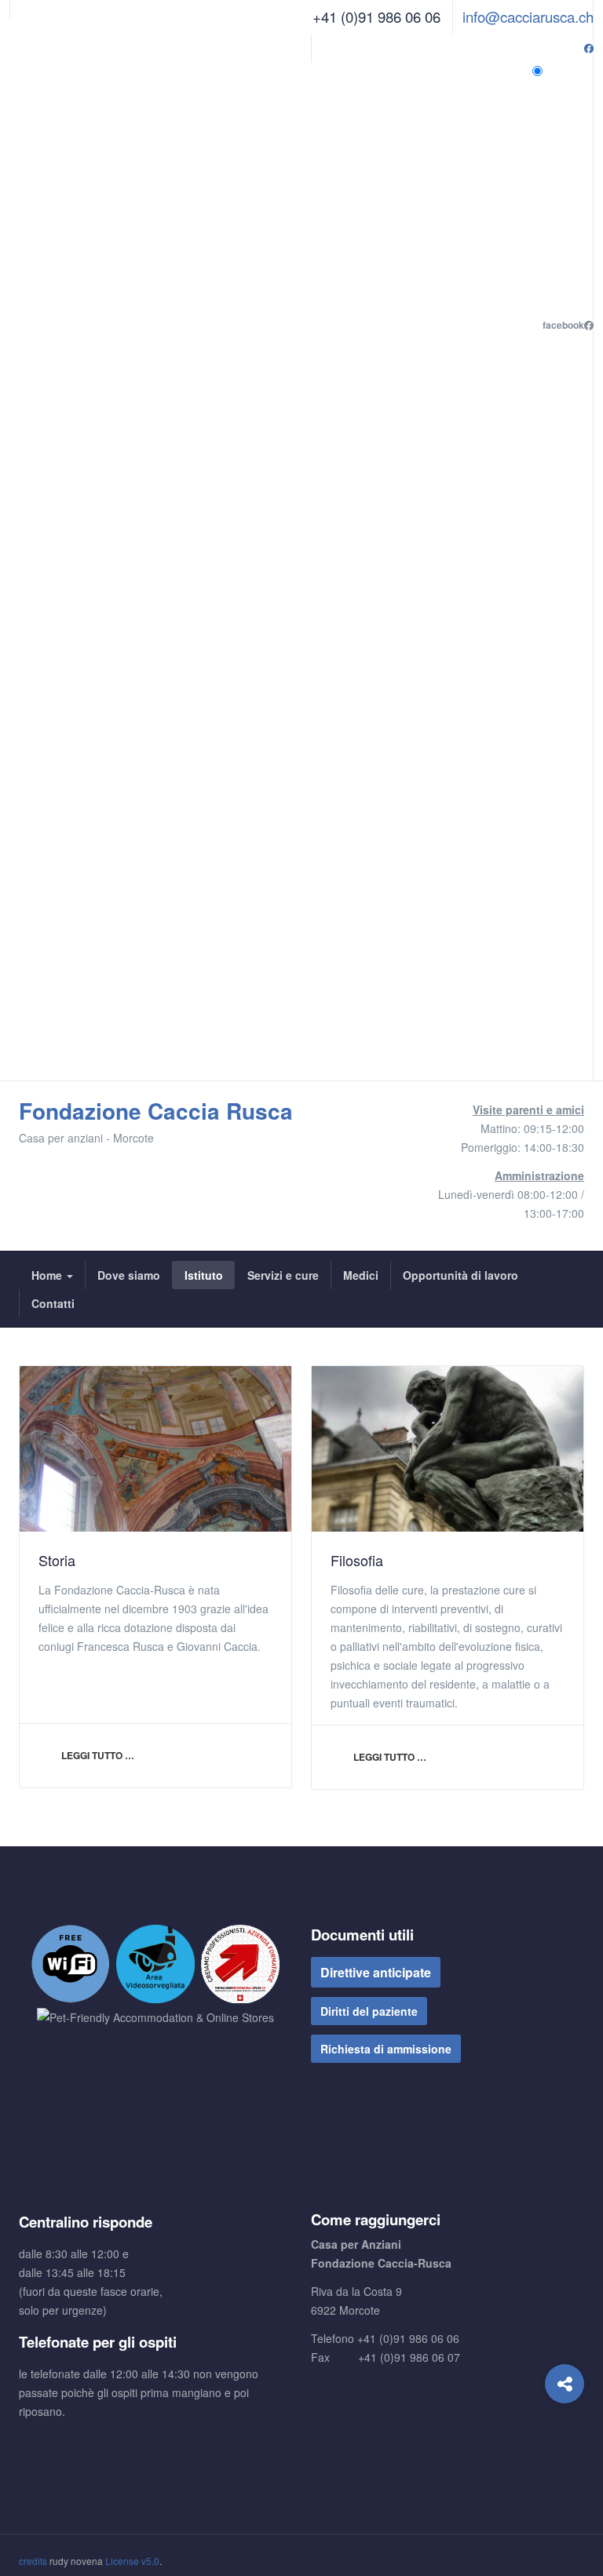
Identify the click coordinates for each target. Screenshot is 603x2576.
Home (48, 1275)
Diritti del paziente (369, 2011)
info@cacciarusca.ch (528, 16)
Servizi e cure (283, 1275)
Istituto (204, 1275)
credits (33, 2561)
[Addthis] (565, 2384)
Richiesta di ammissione (386, 2049)
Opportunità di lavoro (460, 1275)
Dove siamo (129, 1275)
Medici (361, 1275)
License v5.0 (132, 2561)
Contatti (53, 1303)
